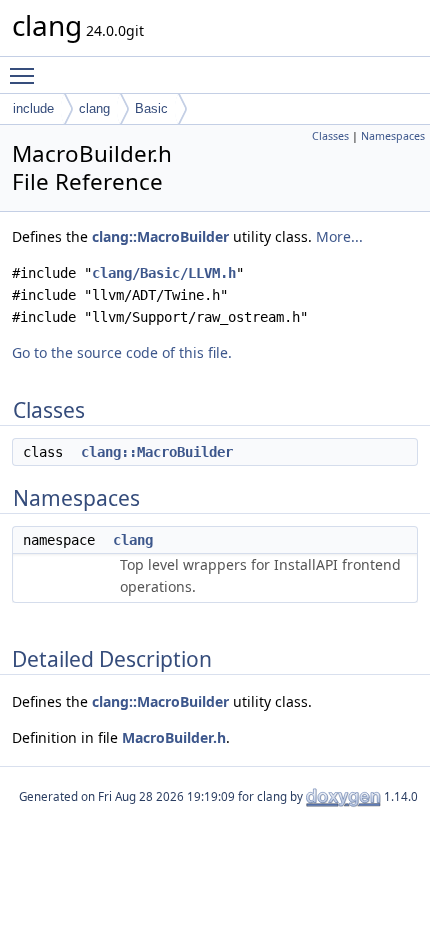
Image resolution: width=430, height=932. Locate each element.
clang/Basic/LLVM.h (164, 273)
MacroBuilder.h (174, 737)
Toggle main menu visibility (26, 75)
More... (339, 236)
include (33, 108)
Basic (151, 108)
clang (94, 108)
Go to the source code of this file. (122, 352)
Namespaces (393, 136)
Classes (330, 136)
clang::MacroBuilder (160, 236)
